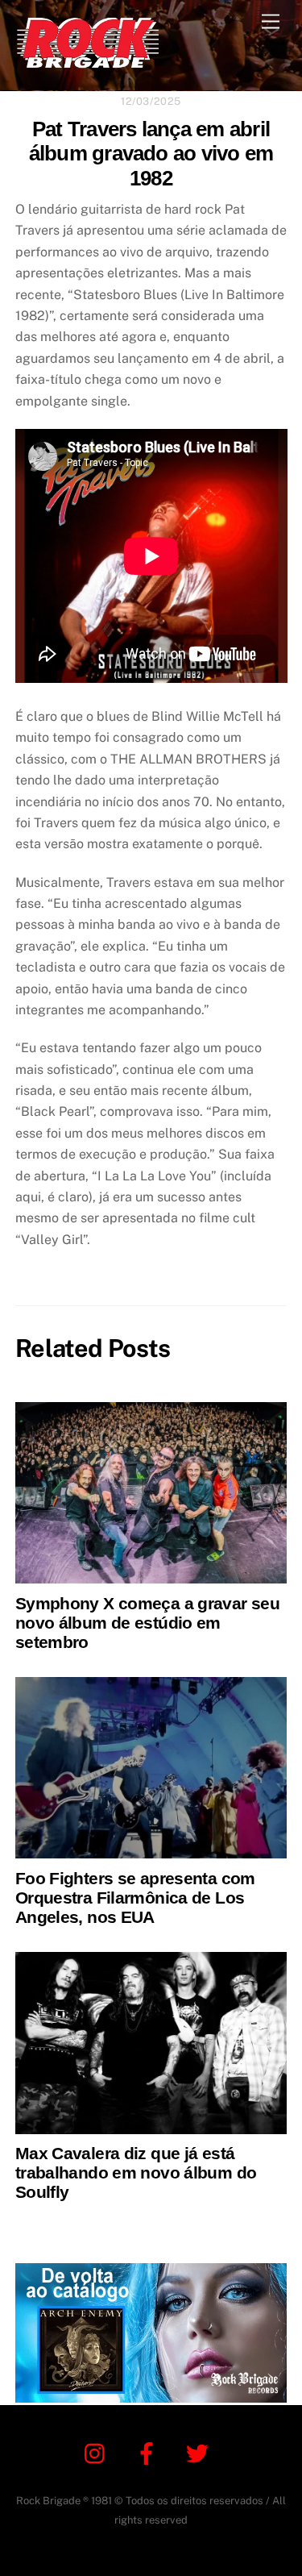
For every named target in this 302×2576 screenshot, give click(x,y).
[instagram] (99, 2452)
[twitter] (200, 2452)
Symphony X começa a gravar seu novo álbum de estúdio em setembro (147, 1623)
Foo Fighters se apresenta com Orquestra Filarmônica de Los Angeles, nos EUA (135, 1898)
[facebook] (149, 2452)
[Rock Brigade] (88, 61)
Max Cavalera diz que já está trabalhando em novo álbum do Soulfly (136, 2172)
